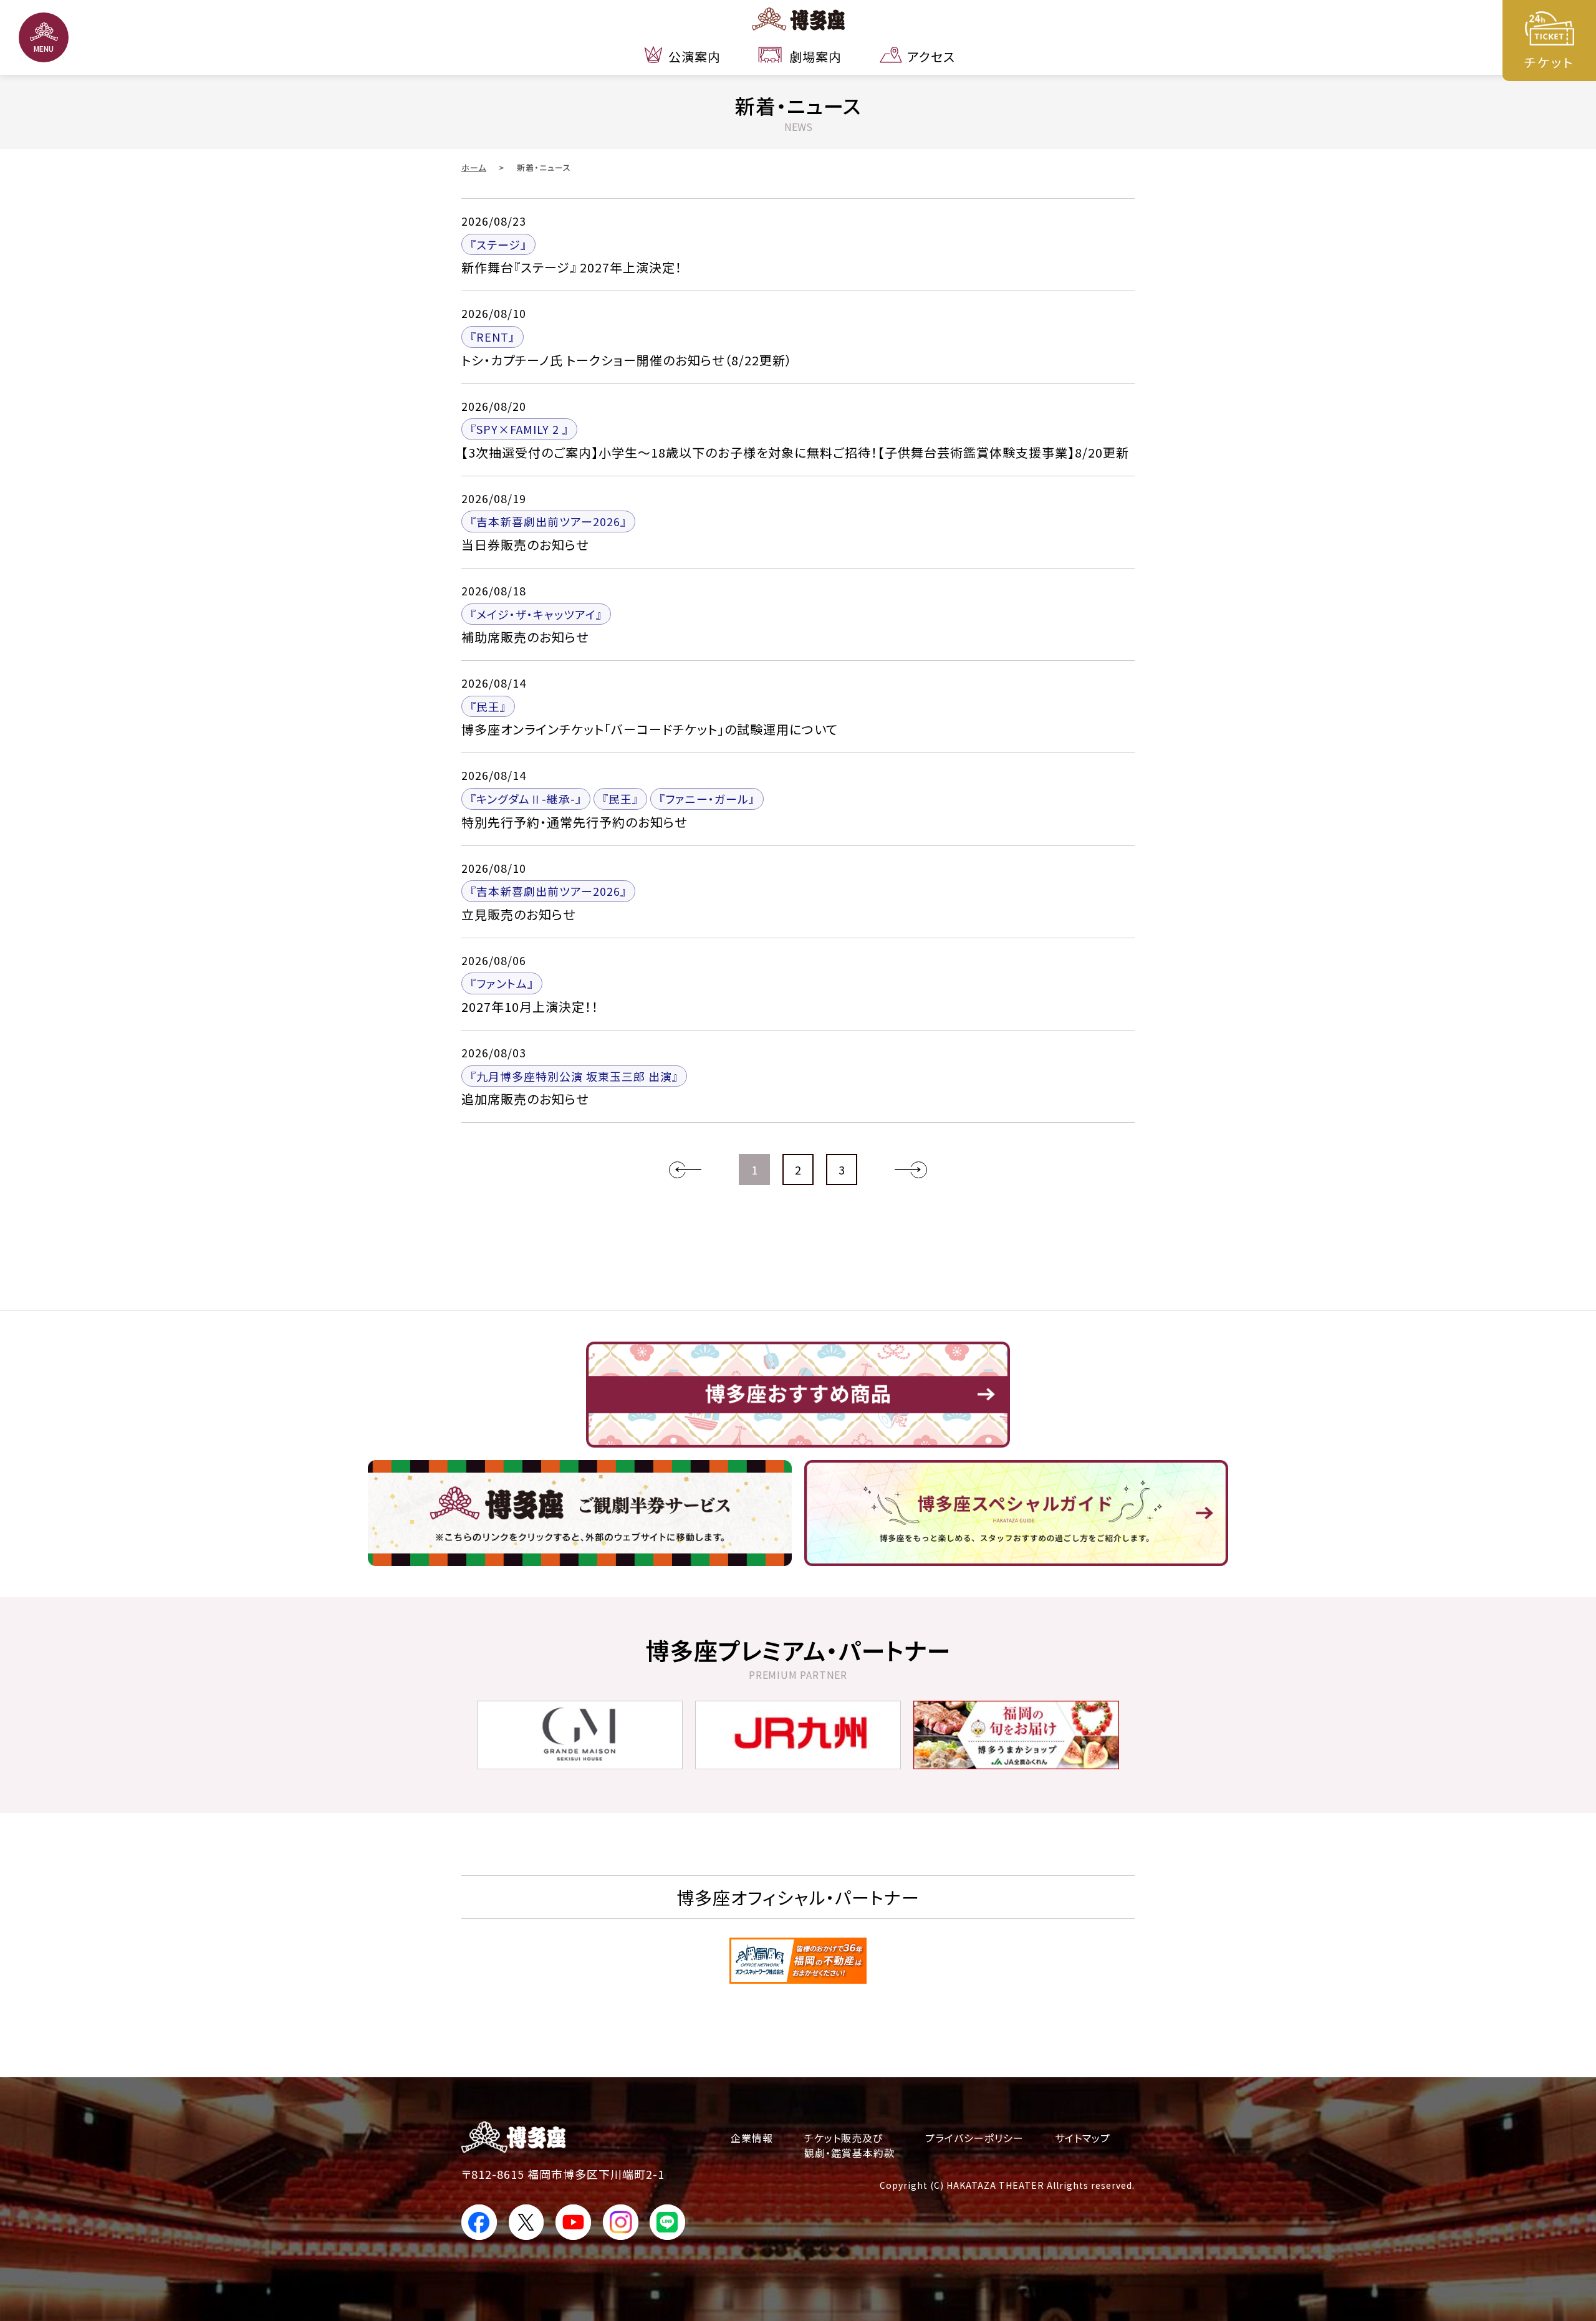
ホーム (474, 167)
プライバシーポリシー (974, 2138)
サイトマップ (1083, 2138)
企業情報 (752, 2138)
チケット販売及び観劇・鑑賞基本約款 (849, 2145)
